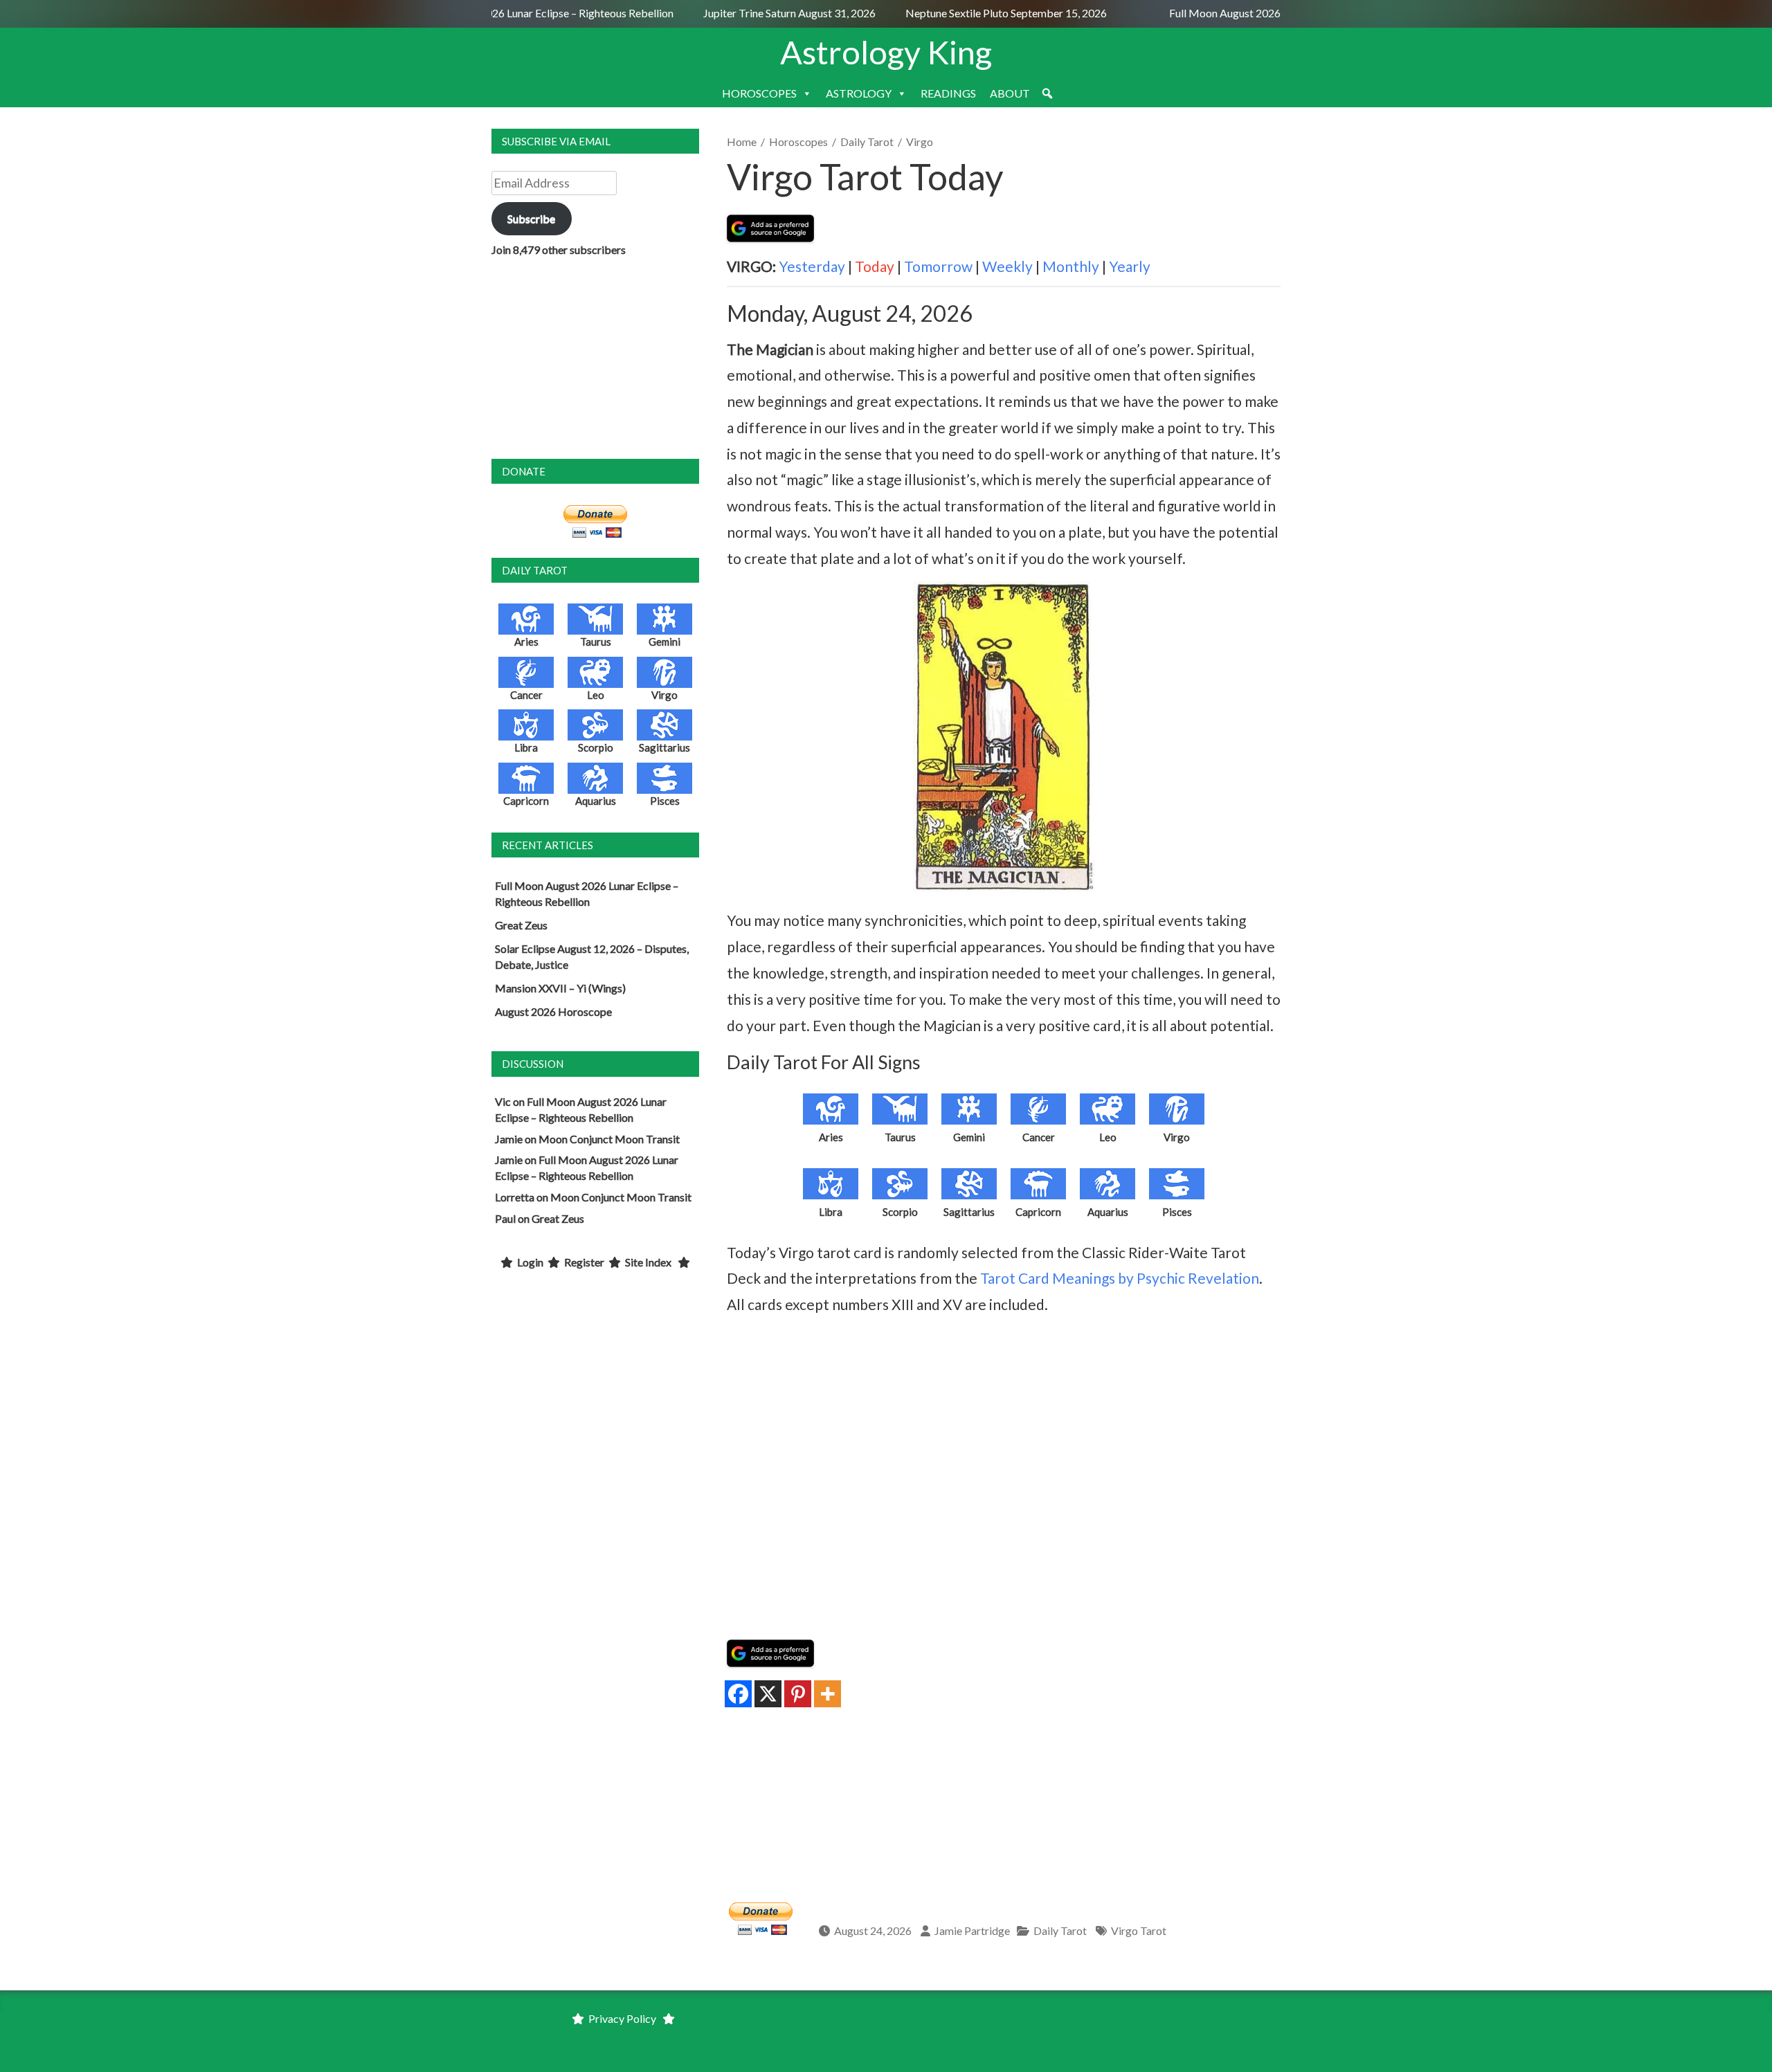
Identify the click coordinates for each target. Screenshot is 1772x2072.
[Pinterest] (798, 1694)
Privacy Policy (622, 2018)
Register (584, 1262)
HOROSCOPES (759, 93)
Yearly (1130, 266)
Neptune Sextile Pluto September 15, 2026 (987, 13)
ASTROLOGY (859, 93)
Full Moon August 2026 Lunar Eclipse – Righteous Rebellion (515, 13)
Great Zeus (521, 925)
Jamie (509, 1139)
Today (875, 266)
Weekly (1007, 266)
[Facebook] (738, 1694)
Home (742, 142)
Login (530, 1262)
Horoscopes (798, 142)
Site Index (648, 1262)
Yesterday (812, 266)
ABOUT (1010, 93)
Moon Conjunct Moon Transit (609, 1139)
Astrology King (886, 52)
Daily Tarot (867, 142)
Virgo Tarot (1139, 1930)
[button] (1047, 93)
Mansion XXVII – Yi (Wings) (560, 988)
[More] (828, 1694)
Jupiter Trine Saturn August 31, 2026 (771, 13)
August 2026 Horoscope (553, 1011)
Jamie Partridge (972, 1930)
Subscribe (531, 218)
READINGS (948, 93)
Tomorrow (938, 266)
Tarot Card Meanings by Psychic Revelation (1120, 1278)
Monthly (1071, 266)
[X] (768, 1694)
